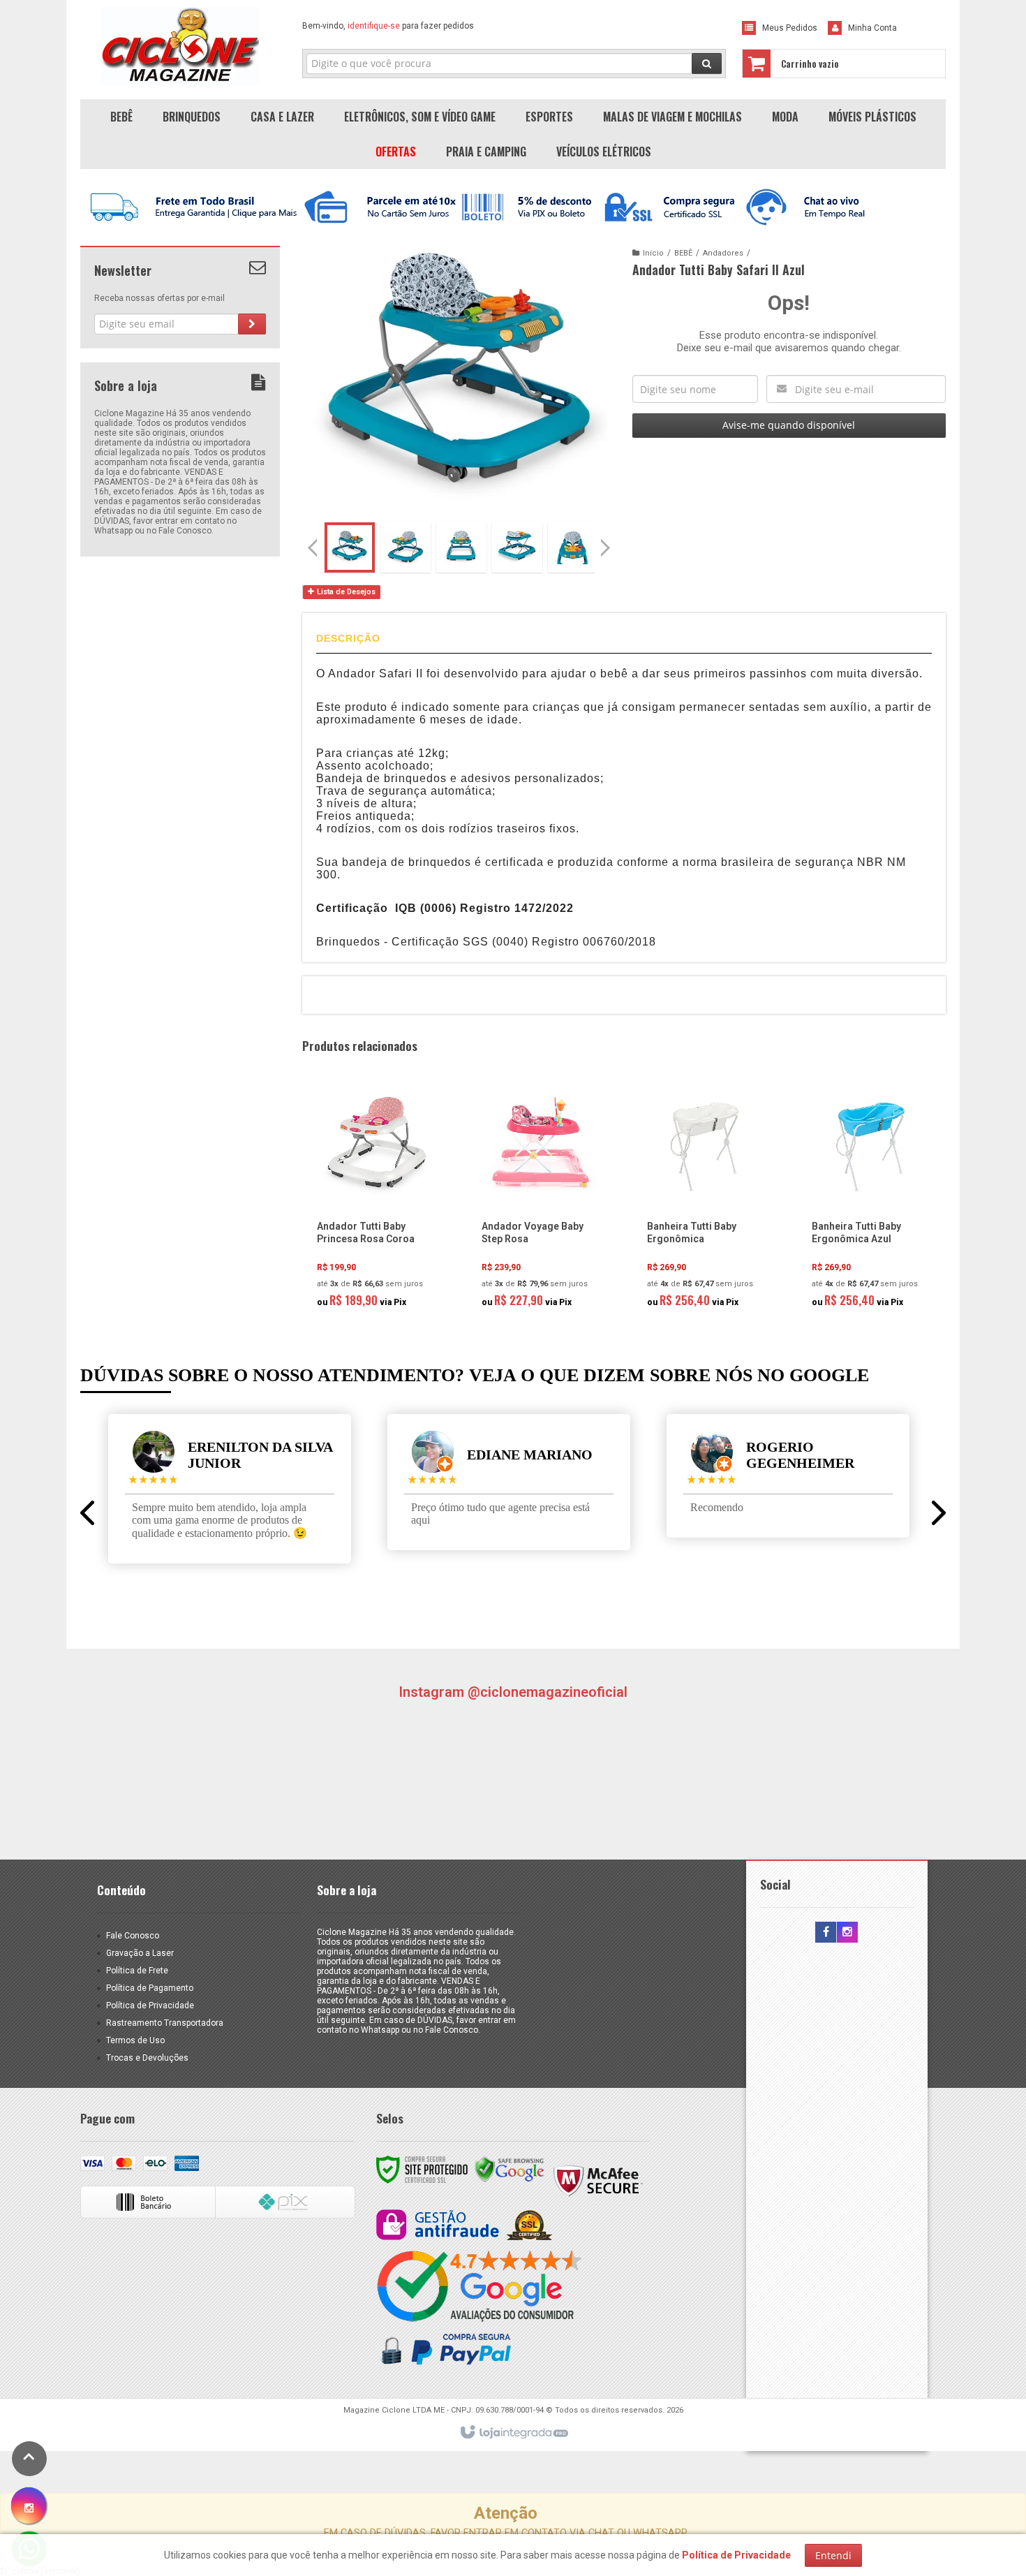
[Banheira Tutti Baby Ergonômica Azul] (870, 1200)
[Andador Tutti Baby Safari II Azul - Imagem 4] (517, 547)
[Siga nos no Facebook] (826, 1933)
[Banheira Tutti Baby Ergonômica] (706, 1200)
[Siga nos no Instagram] (847, 1933)
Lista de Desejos (345, 592)
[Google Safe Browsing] (510, 2169)
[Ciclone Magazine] (180, 46)
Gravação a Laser (140, 1953)
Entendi (833, 2555)
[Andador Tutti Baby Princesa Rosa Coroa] (376, 1200)
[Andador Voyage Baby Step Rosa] (540, 1200)
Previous (313, 547)
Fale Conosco (133, 1936)
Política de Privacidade (150, 2005)
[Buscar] (707, 64)
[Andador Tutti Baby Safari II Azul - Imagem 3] (461, 547)
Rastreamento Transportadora (165, 2023)
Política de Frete (137, 1971)
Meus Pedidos (790, 28)
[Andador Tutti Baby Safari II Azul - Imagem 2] (406, 547)
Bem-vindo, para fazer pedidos (388, 26)
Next (607, 542)
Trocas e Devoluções (147, 2058)
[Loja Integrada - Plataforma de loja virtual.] (513, 2433)
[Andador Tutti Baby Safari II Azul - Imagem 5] (573, 547)
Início (653, 253)
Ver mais (383, 1256)
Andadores (723, 253)
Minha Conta (872, 28)
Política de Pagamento (150, 1988)
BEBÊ (683, 253)
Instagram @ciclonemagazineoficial (513, 1692)
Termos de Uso (135, 2040)
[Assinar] (252, 324)
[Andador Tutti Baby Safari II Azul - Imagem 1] (350, 547)
